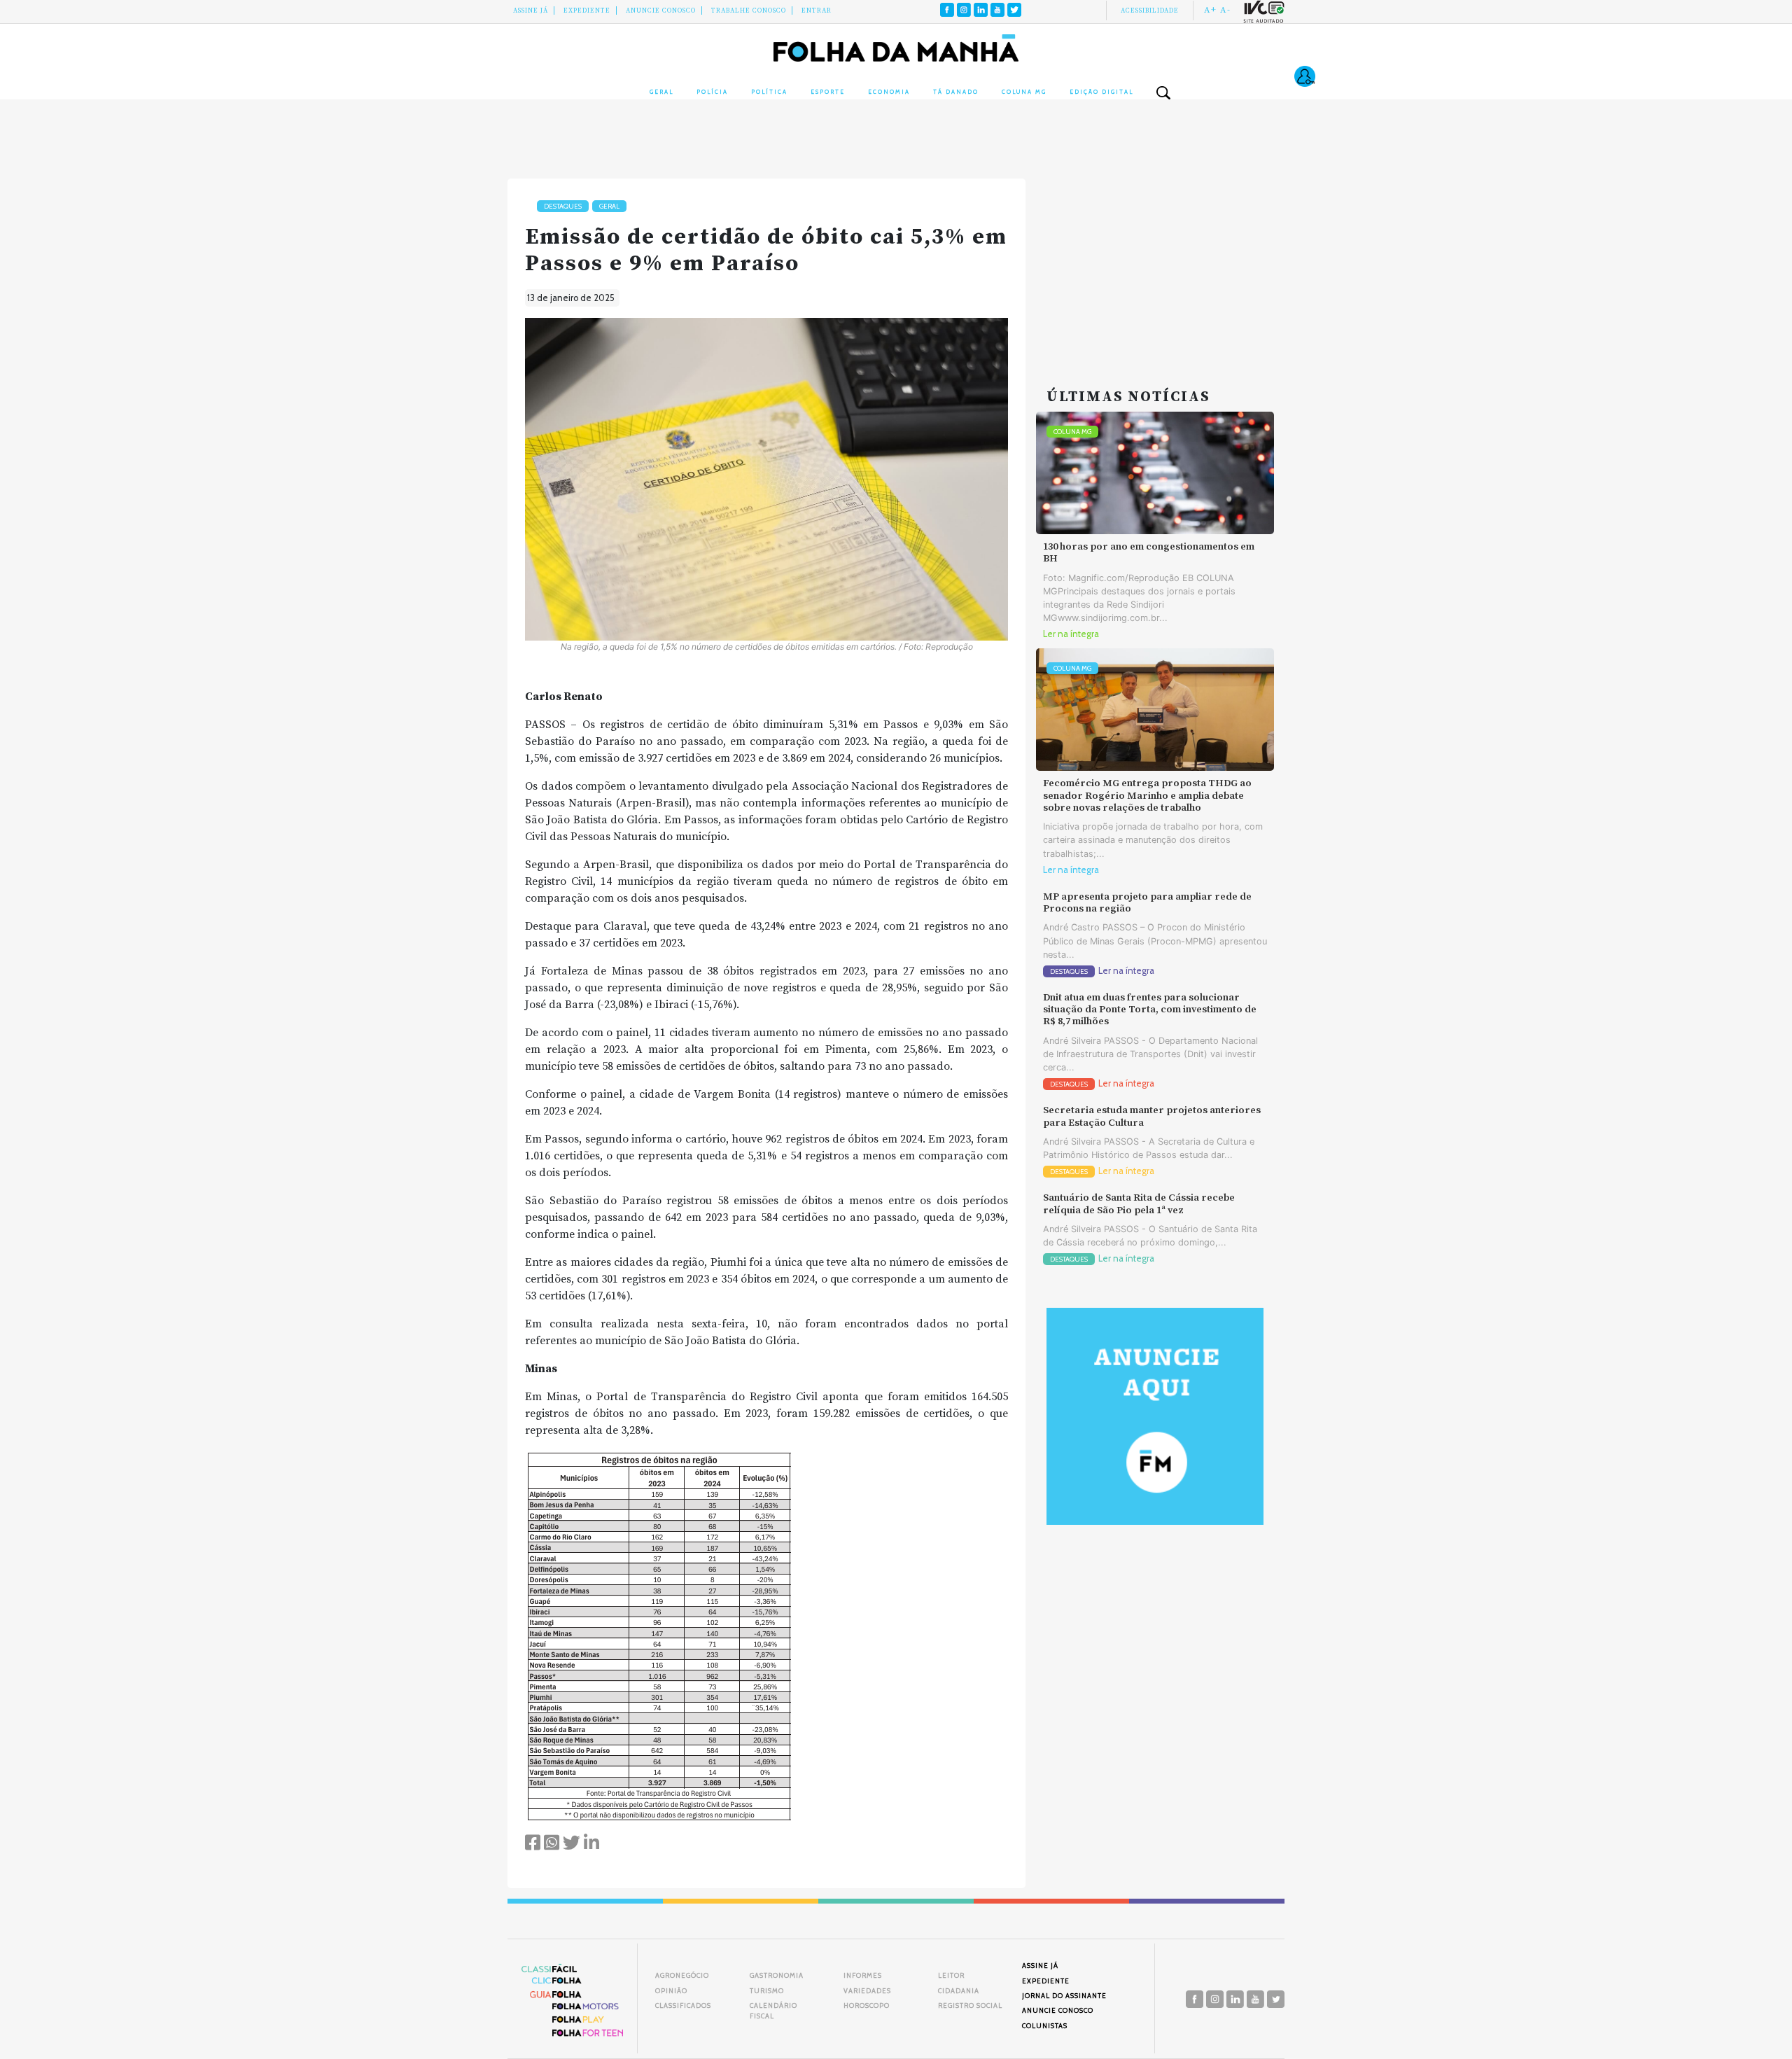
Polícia (712, 92)
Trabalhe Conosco (749, 11)
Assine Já (531, 11)
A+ (1210, 10)
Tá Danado (956, 92)
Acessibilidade (1150, 11)
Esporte (828, 92)
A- (1225, 10)
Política (769, 92)
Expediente (587, 11)
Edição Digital (1101, 92)
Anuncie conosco (661, 11)
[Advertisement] (1155, 266)
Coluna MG (1024, 92)
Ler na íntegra (1071, 634)
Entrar (817, 11)
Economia (889, 92)
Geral (661, 92)
